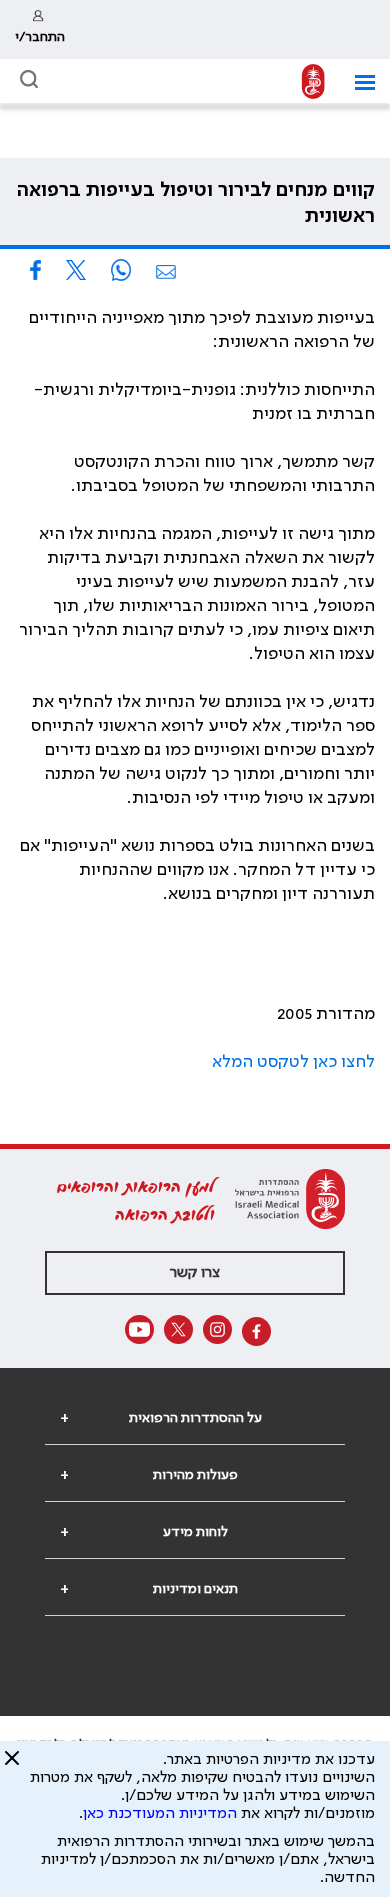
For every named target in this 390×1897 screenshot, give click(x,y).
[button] (357, 82)
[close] (12, 1766)
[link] (40, 29)
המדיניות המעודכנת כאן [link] (160, 1814)
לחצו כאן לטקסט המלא (293, 1062)
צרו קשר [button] (195, 1273)
